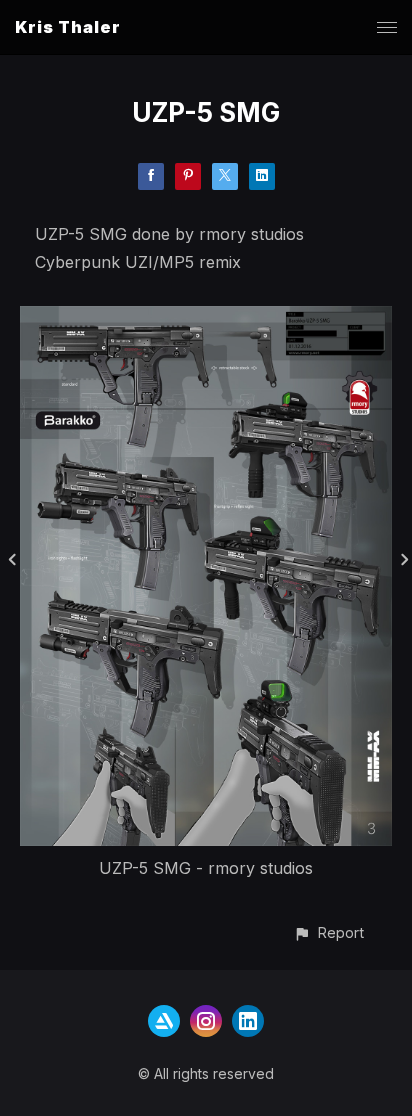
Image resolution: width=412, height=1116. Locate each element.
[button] (328, 932)
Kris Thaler (68, 27)
